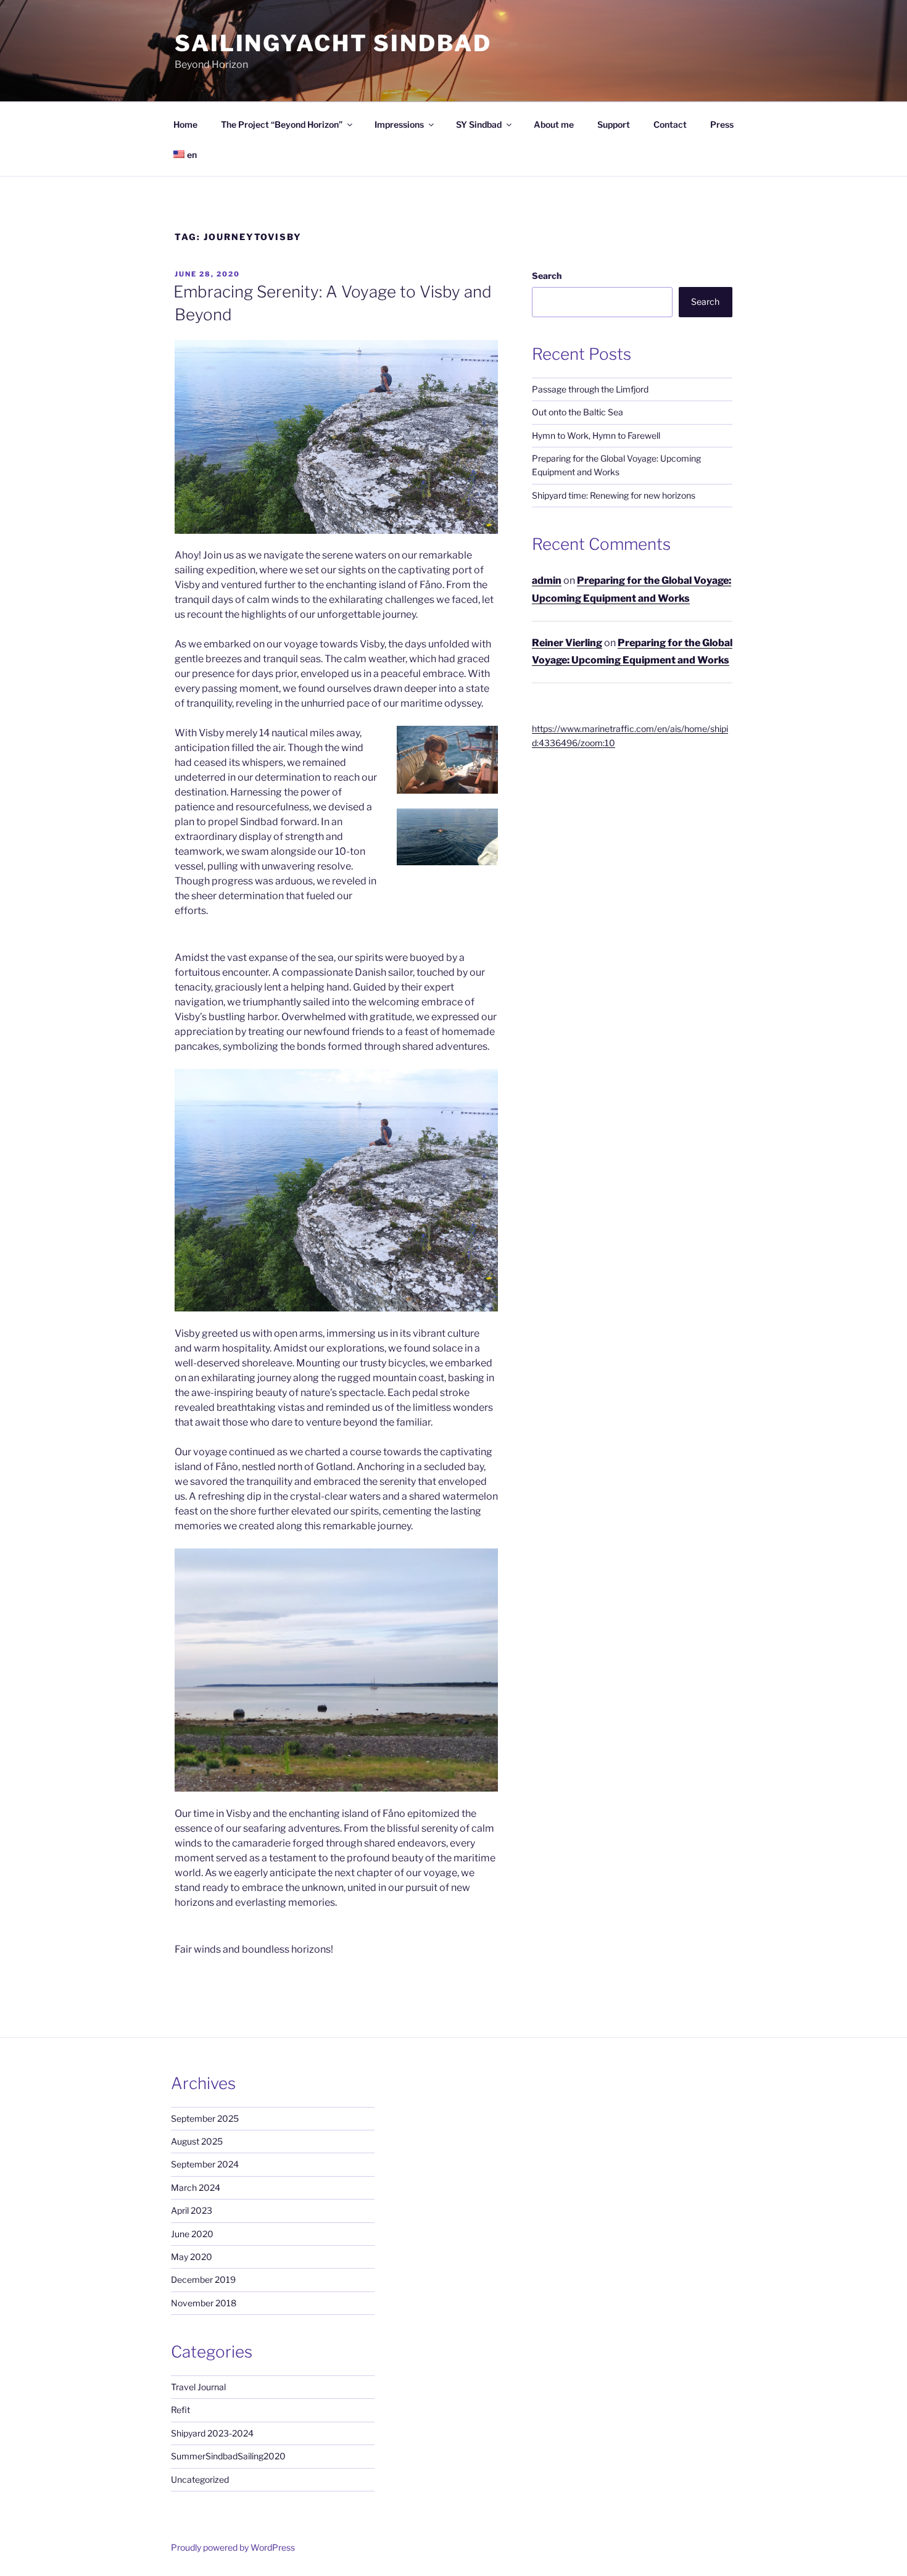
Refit (180, 2410)
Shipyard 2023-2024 (212, 2433)
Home (185, 124)
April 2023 (192, 2210)
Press (722, 124)
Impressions (399, 124)
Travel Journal (198, 2387)
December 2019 (203, 2279)
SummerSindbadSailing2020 (228, 2456)
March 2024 (196, 2188)
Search (547, 276)
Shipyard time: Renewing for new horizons (614, 495)
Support (614, 124)
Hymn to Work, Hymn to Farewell (596, 435)
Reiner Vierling (567, 643)
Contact (670, 124)
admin (547, 580)
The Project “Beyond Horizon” (282, 124)
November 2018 (204, 2303)
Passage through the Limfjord (590, 389)
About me (554, 124)
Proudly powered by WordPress (233, 2547)
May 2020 (192, 2257)
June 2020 (192, 2234)
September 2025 (205, 2118)
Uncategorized (200, 2479)
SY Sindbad (479, 124)
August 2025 (197, 2141)
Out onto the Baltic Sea (578, 412)
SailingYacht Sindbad (333, 43)
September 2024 (205, 2164)
